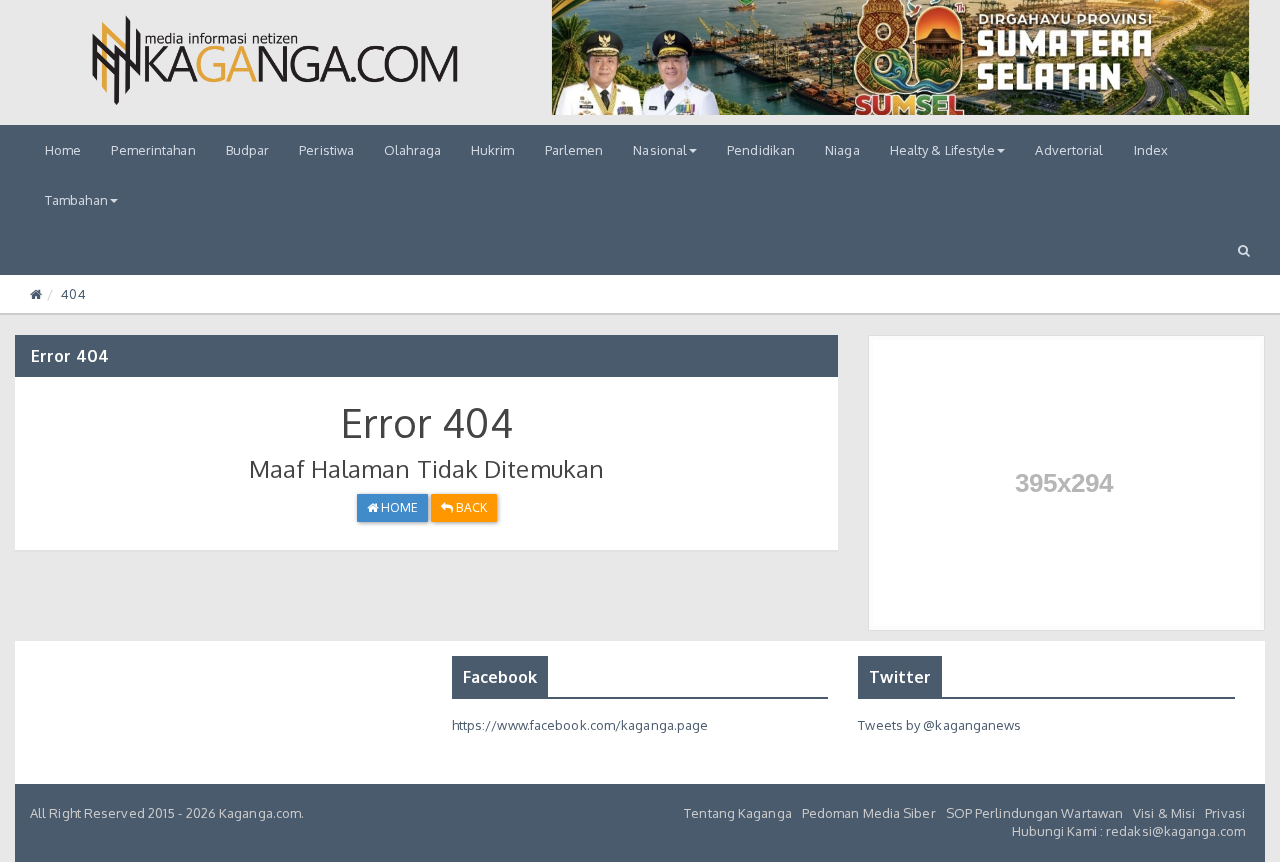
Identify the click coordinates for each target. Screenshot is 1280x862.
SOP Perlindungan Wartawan (1035, 813)
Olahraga (412, 150)
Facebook (500, 677)
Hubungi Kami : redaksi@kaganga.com (1128, 831)
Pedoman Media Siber (869, 813)
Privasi (1225, 813)
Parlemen (574, 150)
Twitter (900, 677)
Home (63, 150)
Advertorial (1069, 150)
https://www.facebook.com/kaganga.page (580, 725)
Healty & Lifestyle (943, 150)
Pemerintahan (153, 150)
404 (73, 294)
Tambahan (76, 200)
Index (1151, 150)
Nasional (660, 150)
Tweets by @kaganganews (939, 725)
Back (470, 507)
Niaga (842, 150)
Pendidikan (761, 150)
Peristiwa (326, 150)
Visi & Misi (1164, 813)
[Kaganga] (275, 60)
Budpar (248, 150)
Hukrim (493, 150)
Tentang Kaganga (738, 813)
